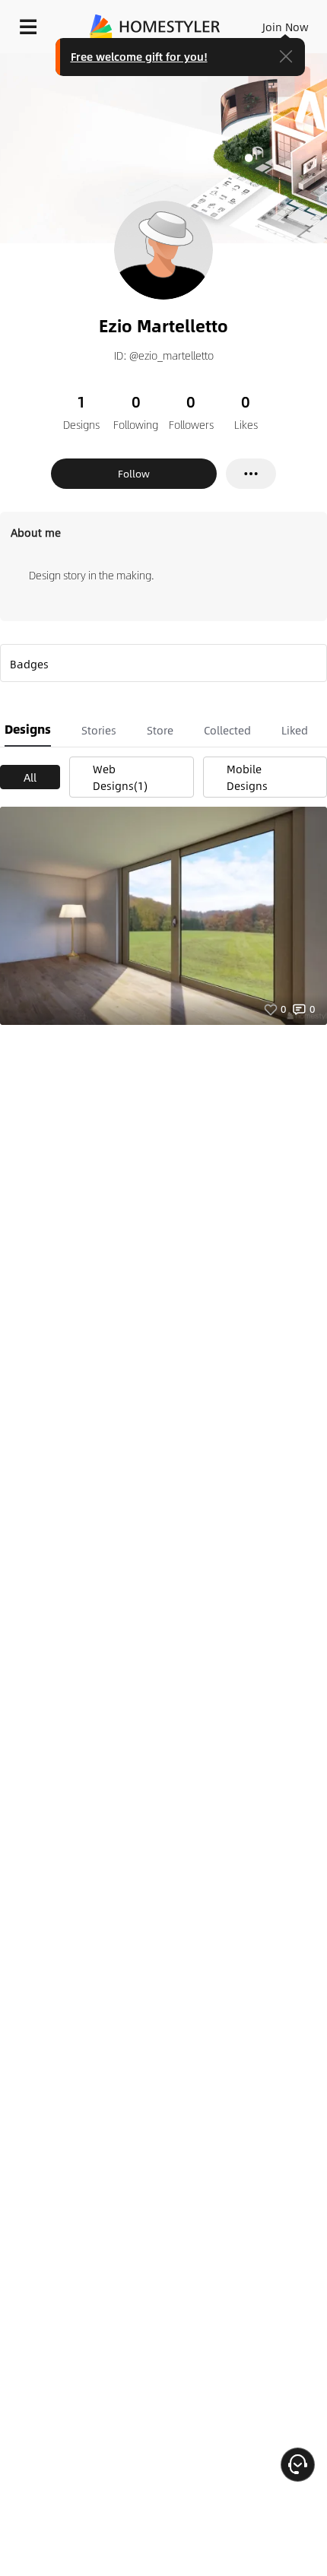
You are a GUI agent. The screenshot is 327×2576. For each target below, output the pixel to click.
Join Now (286, 27)
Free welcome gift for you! (139, 56)
